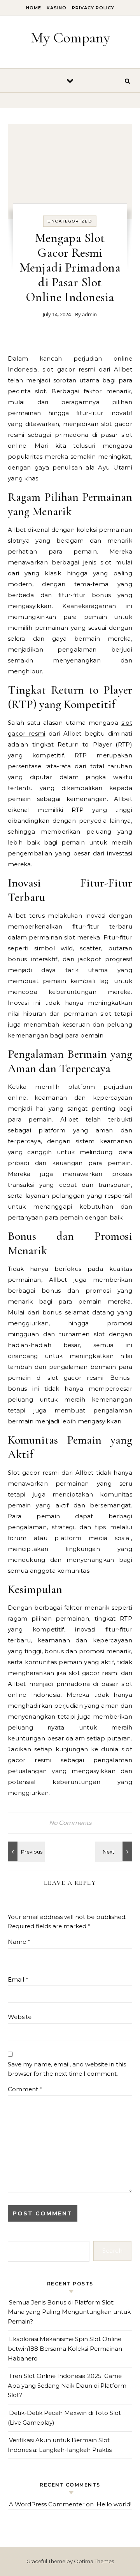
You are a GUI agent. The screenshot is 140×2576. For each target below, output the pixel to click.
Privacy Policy (93, 8)
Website (20, 2017)
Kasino (57, 8)
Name (19, 1942)
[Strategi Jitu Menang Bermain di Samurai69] (25, 1851)
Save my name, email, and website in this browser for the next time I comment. (67, 2069)
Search (112, 2251)
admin (89, 314)
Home (34, 8)
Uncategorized (70, 221)
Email (18, 1979)
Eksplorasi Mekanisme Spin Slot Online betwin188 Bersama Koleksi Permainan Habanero (65, 2348)
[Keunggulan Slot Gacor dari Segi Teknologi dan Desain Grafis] (115, 1851)
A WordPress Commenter (47, 2504)
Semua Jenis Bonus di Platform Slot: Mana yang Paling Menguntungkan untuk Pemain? (69, 2312)
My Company (70, 38)
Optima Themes (94, 2561)
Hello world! (114, 2504)
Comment (25, 2089)
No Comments (70, 1823)
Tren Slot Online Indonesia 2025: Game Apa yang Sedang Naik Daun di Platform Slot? (67, 2385)
